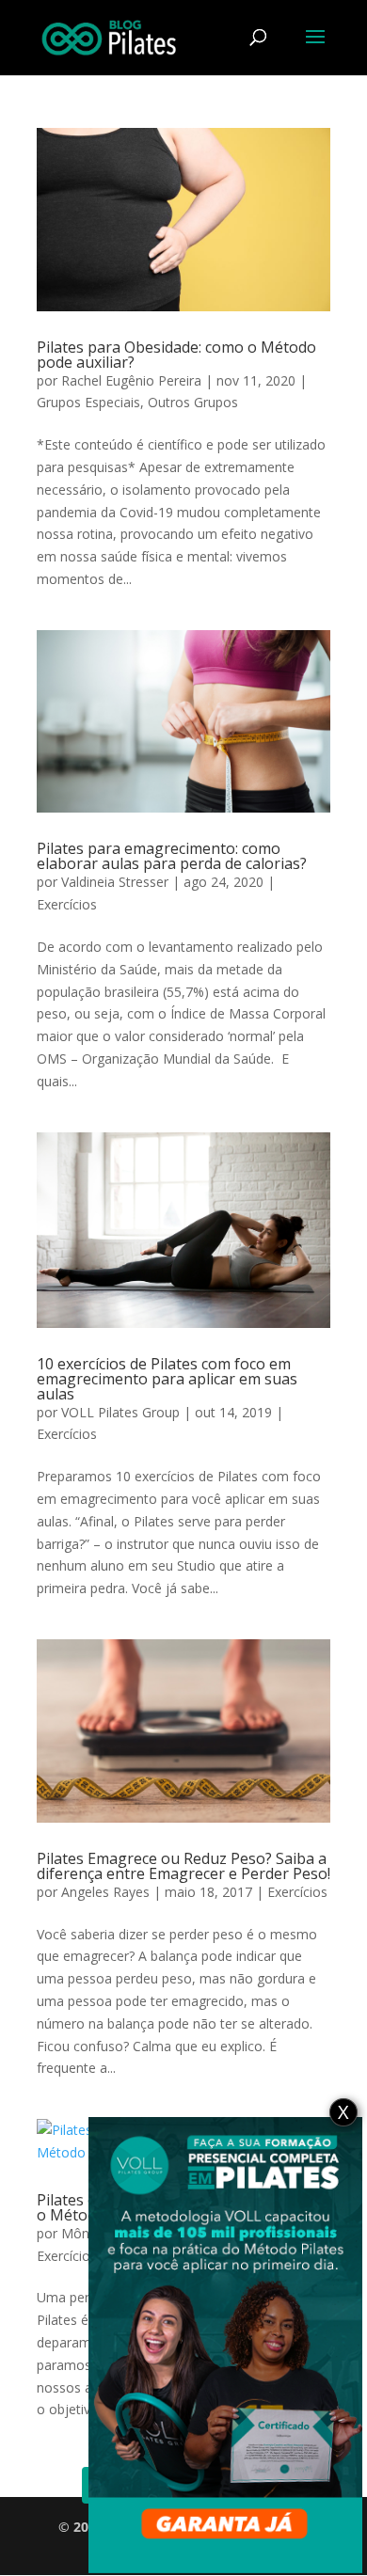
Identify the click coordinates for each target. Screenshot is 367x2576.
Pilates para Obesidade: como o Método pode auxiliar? (176, 355)
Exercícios (67, 904)
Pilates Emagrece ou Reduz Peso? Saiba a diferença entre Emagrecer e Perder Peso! (183, 1866)
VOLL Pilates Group (120, 1412)
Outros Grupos (193, 402)
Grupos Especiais (88, 402)
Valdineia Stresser (115, 882)
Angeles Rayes (105, 1892)
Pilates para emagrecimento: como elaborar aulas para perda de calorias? (172, 856)
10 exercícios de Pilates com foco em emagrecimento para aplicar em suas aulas (167, 1379)
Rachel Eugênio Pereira (131, 380)
